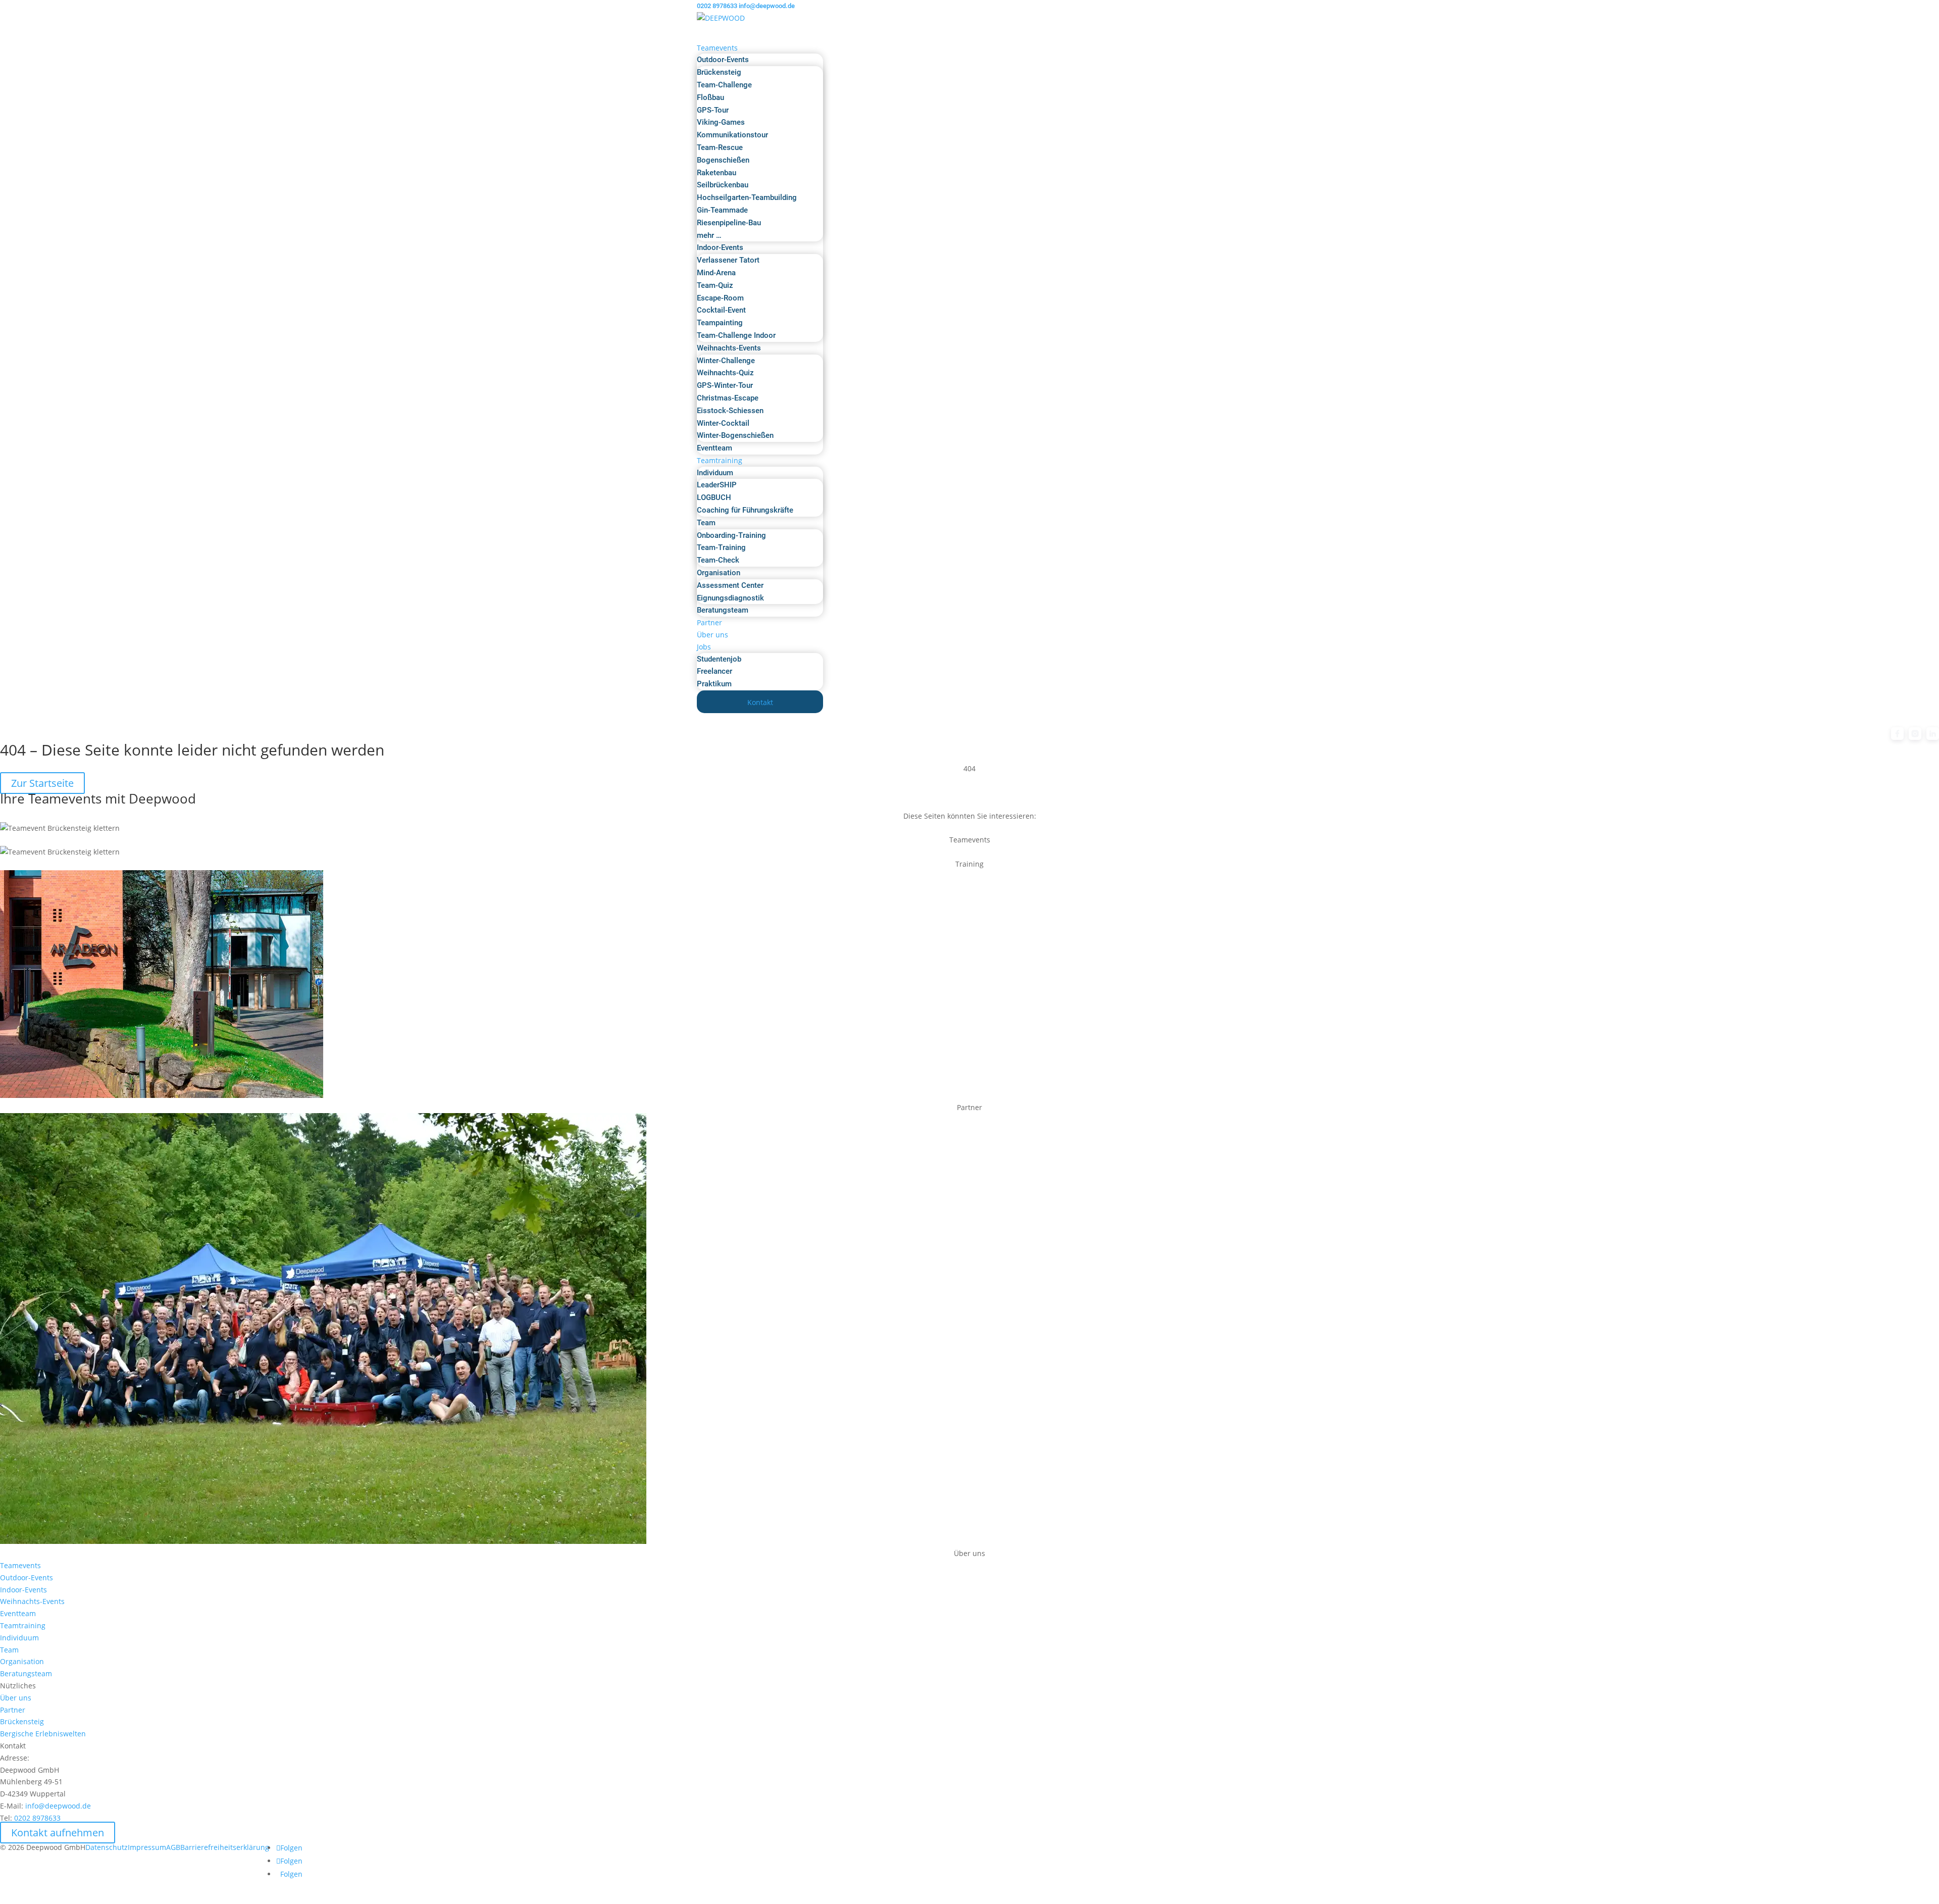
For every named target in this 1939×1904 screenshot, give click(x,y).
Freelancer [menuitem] (715, 671)
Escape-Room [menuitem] (720, 298)
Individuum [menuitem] (715, 473)
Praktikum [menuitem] (714, 684)
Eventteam (18, 1613)
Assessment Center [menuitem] (730, 585)
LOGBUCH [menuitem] (714, 497)
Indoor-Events (23, 1590)
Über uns (16, 1698)
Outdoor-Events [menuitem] (723, 60)
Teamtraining (23, 1625)
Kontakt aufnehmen (58, 1833)
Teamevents (20, 1565)
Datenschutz (107, 1847)
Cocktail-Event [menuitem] (721, 310)
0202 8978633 (717, 6)
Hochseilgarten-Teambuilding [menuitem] (747, 197)
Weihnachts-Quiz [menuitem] (725, 373)
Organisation (22, 1661)
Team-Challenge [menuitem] (724, 85)
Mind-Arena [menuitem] (716, 273)
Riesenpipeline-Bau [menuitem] (729, 223)
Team (9, 1650)
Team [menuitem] (706, 523)
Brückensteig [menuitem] (719, 72)
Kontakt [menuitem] (760, 702)
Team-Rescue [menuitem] (720, 147)
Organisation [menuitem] (719, 573)
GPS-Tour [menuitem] (713, 110)
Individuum (19, 1638)
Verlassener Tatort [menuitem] (728, 260)
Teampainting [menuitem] (720, 323)
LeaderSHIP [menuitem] (717, 485)
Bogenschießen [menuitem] (723, 160)
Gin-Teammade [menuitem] (722, 210)
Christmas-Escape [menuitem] (728, 398)
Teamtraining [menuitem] (720, 460)
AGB (173, 1847)
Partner (13, 1710)
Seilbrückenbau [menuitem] (723, 185)
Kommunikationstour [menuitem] (732, 135)
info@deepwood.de (58, 1806)
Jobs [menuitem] (704, 647)
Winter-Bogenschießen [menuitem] (735, 435)
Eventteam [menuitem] (715, 448)
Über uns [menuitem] (712, 635)
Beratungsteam (26, 1673)
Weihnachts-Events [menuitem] (729, 348)
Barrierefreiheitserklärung (225, 1847)
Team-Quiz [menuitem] (715, 285)
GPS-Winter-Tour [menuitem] (725, 385)
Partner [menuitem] (709, 622)
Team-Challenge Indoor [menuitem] (736, 335)
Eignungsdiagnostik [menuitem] (730, 598)
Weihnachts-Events (32, 1601)
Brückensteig (22, 1721)
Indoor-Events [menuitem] (720, 247)
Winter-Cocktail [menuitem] (723, 423)
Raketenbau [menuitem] (717, 173)
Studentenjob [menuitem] (719, 659)
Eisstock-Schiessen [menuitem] (730, 411)
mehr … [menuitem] (709, 235)
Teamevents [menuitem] (717, 48)
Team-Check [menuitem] (718, 560)
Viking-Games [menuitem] (721, 122)
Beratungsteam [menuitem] (723, 610)
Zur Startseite (42, 783)
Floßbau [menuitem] (710, 97)
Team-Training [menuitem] (721, 547)
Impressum (147, 1847)
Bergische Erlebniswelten (43, 1734)
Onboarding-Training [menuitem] (731, 535)
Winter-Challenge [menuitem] (726, 361)
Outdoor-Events (27, 1577)
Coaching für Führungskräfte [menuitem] (745, 510)
